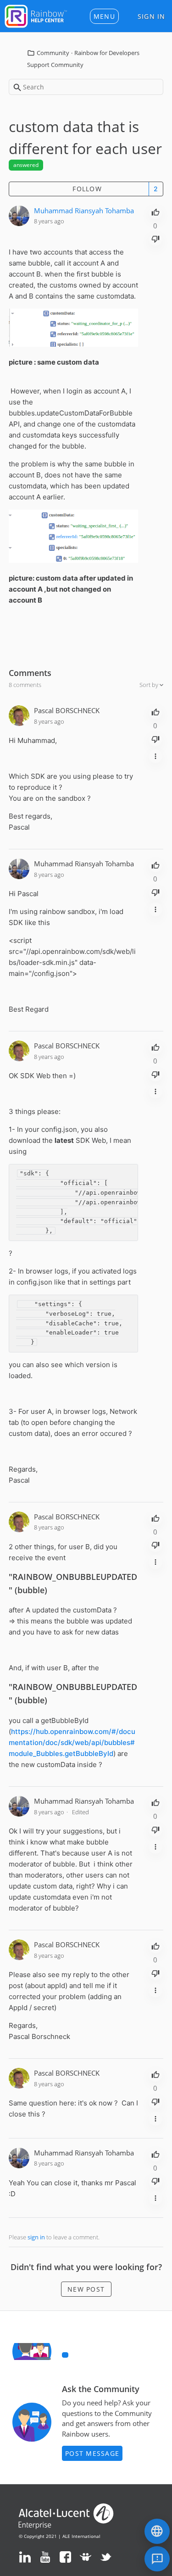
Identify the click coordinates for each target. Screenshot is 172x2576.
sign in (36, 2237)
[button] (104, 16)
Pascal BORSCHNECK (67, 710)
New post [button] (86, 2289)
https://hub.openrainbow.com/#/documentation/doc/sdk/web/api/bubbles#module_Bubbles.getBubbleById (72, 1742)
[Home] (36, 15)
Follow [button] (87, 189)
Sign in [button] (152, 16)
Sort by (150, 685)
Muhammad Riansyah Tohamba (84, 211)
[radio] (155, 211)
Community (53, 53)
